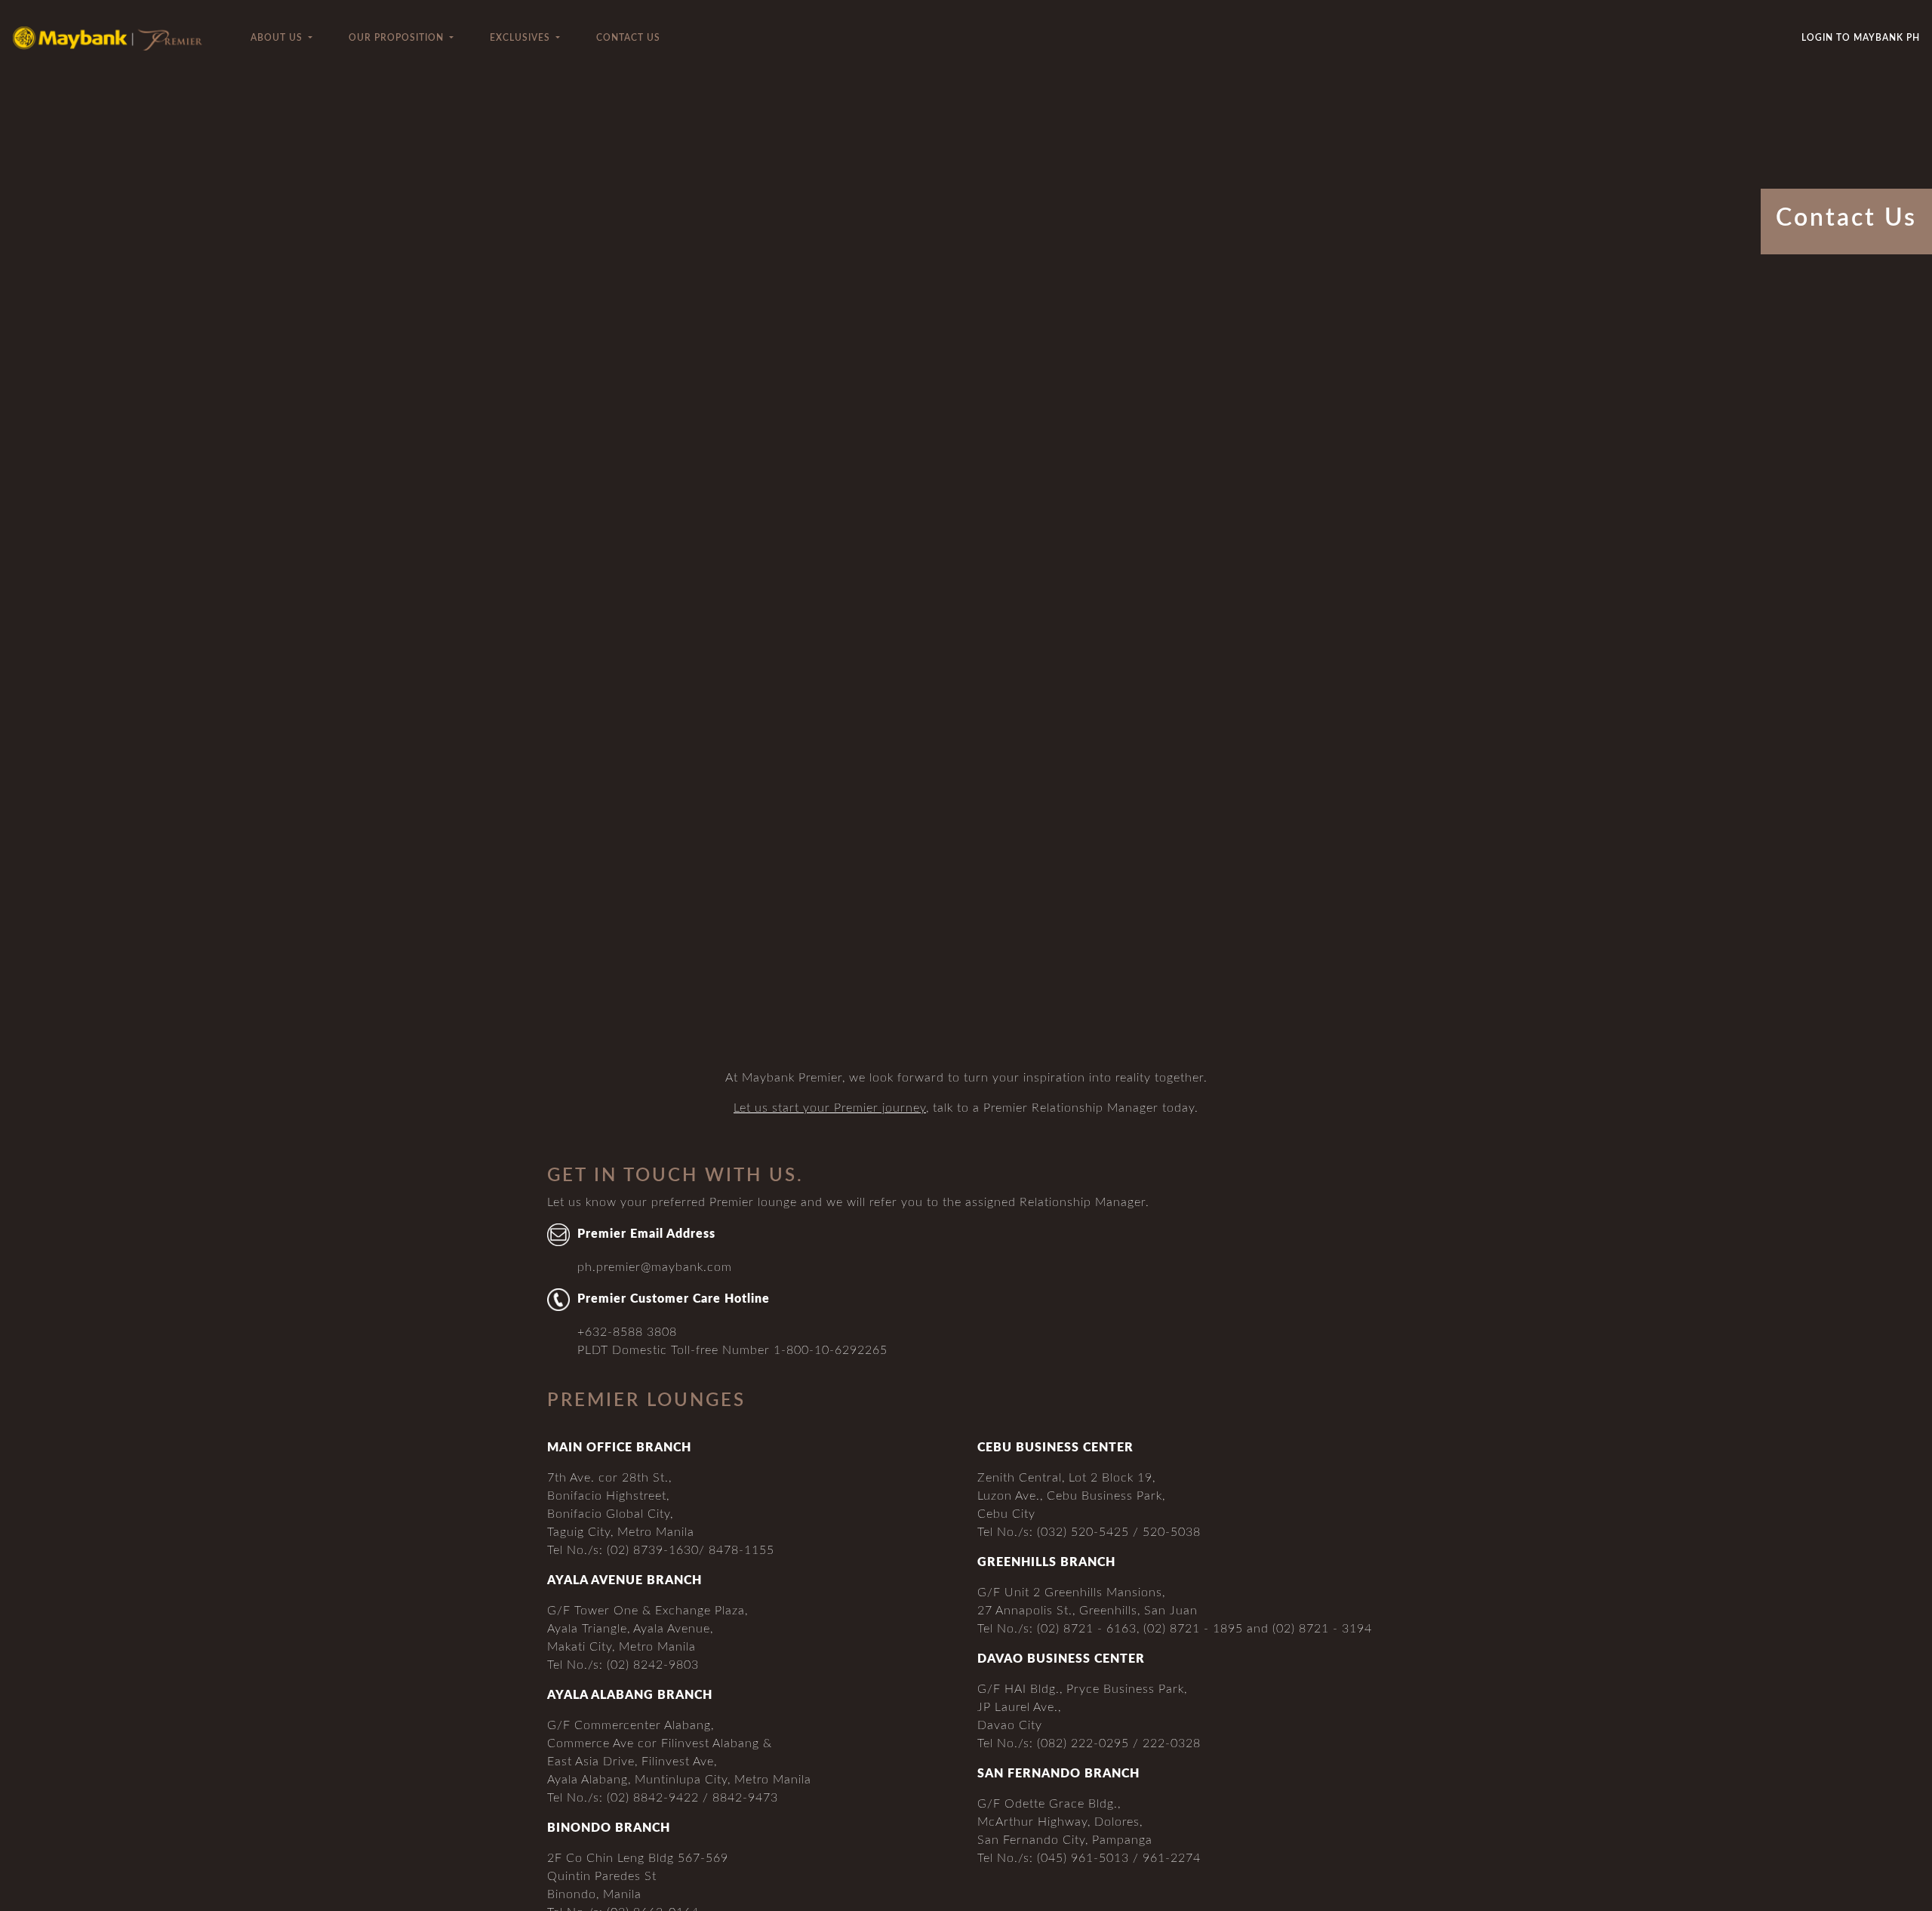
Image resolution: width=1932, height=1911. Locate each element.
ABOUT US (278, 38)
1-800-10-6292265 (831, 1350)
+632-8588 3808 (627, 1332)
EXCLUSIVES (521, 38)
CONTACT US (628, 38)
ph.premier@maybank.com (655, 1267)
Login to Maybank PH (1861, 38)
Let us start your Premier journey (830, 1108)
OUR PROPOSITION (398, 38)
